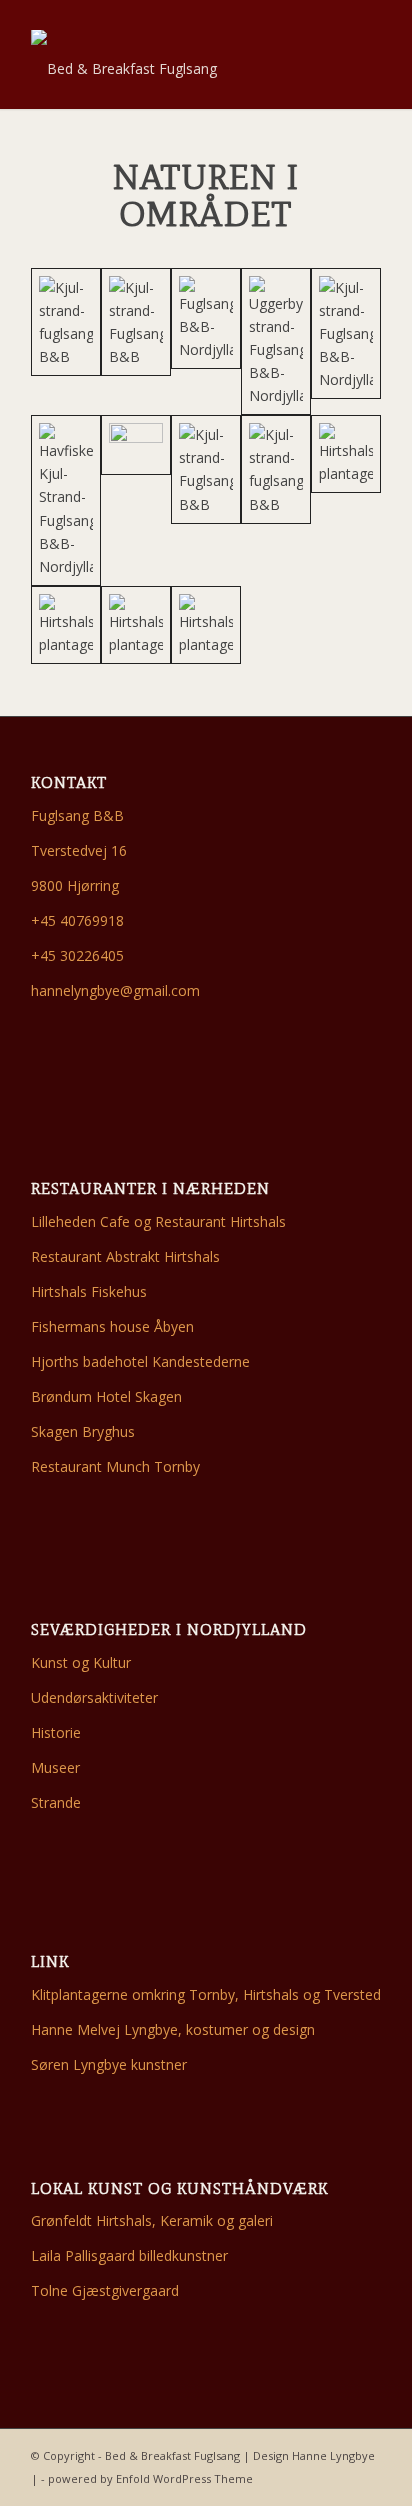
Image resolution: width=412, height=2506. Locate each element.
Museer (55, 1767)
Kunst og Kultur (81, 1662)
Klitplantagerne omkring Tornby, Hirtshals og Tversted (206, 1994)
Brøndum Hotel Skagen (106, 1396)
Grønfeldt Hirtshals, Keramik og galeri (152, 2220)
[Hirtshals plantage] (346, 454)
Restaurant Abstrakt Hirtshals (125, 1256)
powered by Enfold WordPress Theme (150, 2478)
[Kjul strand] (206, 469)
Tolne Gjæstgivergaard (105, 2290)
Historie (56, 1732)
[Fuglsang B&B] (206, 318)
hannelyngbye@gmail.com (115, 990)
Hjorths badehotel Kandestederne (140, 1361)
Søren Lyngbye (79, 2064)
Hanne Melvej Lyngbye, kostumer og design (173, 2029)
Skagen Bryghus (83, 1431)
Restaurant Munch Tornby (115, 1466)
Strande (56, 1802)
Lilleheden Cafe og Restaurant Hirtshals (158, 1221)
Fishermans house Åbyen (112, 1326)
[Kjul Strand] (66, 322)
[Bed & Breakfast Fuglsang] (171, 69)
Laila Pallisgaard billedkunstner (129, 2255)
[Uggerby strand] (276, 341)
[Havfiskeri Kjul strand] (66, 500)
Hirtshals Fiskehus (89, 1291)
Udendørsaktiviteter (94, 1697)
